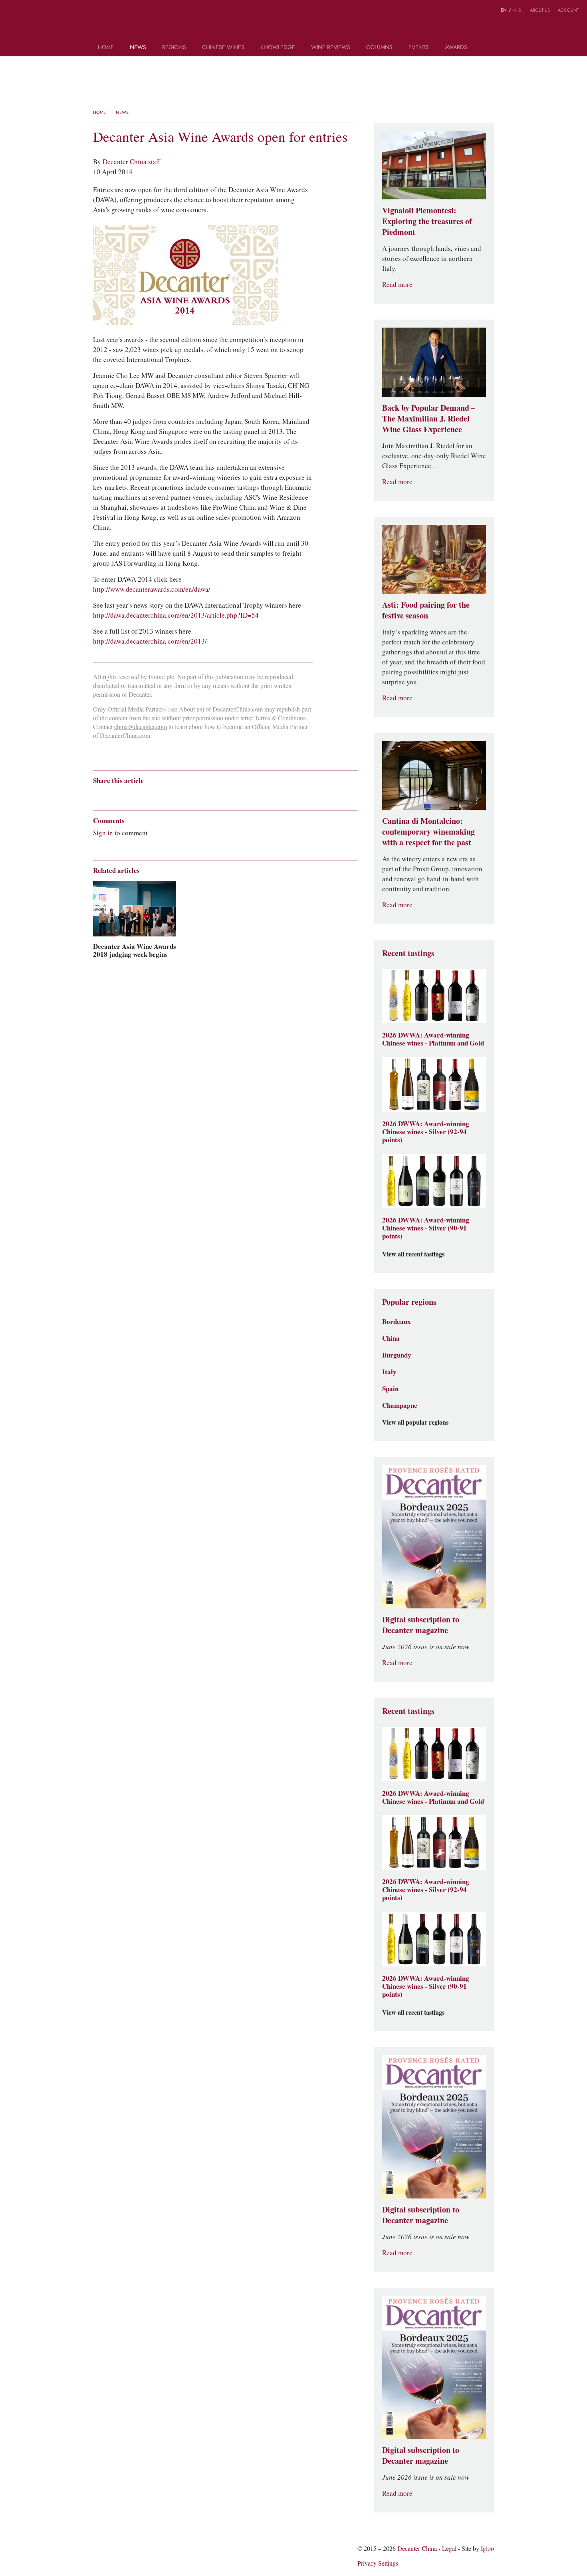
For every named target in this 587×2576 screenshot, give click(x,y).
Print (201, 795)
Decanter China (294, 23)
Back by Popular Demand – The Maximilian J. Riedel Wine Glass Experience (429, 419)
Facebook (188, 795)
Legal (449, 2549)
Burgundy (397, 1355)
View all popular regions (415, 1423)
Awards (456, 48)
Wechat (112, 795)
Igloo (487, 2549)
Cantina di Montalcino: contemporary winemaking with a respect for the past (428, 832)
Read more (397, 285)
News (138, 48)
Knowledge (278, 48)
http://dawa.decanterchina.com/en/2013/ (150, 641)
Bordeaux (397, 1322)
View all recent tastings (413, 1254)
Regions (174, 48)
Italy (389, 1372)
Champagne (400, 1405)
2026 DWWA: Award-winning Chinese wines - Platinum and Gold (433, 1039)
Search (486, 50)
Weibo (12, 11)
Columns (379, 48)
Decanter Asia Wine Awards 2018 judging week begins (135, 950)
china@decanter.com (141, 727)
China (391, 1338)
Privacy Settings (378, 2563)
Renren (159, 795)
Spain (390, 1389)
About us (540, 10)
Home (106, 48)
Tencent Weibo (128, 795)
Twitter (43, 11)
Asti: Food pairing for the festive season (426, 610)
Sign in (103, 833)
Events (419, 48)
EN (504, 10)
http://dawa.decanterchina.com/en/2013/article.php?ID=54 (176, 615)
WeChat (27, 11)
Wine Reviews (331, 48)
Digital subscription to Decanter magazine (421, 1625)
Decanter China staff (131, 162)
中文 (518, 10)
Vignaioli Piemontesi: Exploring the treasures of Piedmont (427, 221)
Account (568, 10)
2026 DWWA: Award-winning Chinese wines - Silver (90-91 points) (426, 1228)
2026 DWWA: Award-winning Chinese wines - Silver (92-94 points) (426, 1132)
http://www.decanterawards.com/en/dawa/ (152, 589)
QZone (144, 795)
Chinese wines (223, 48)
